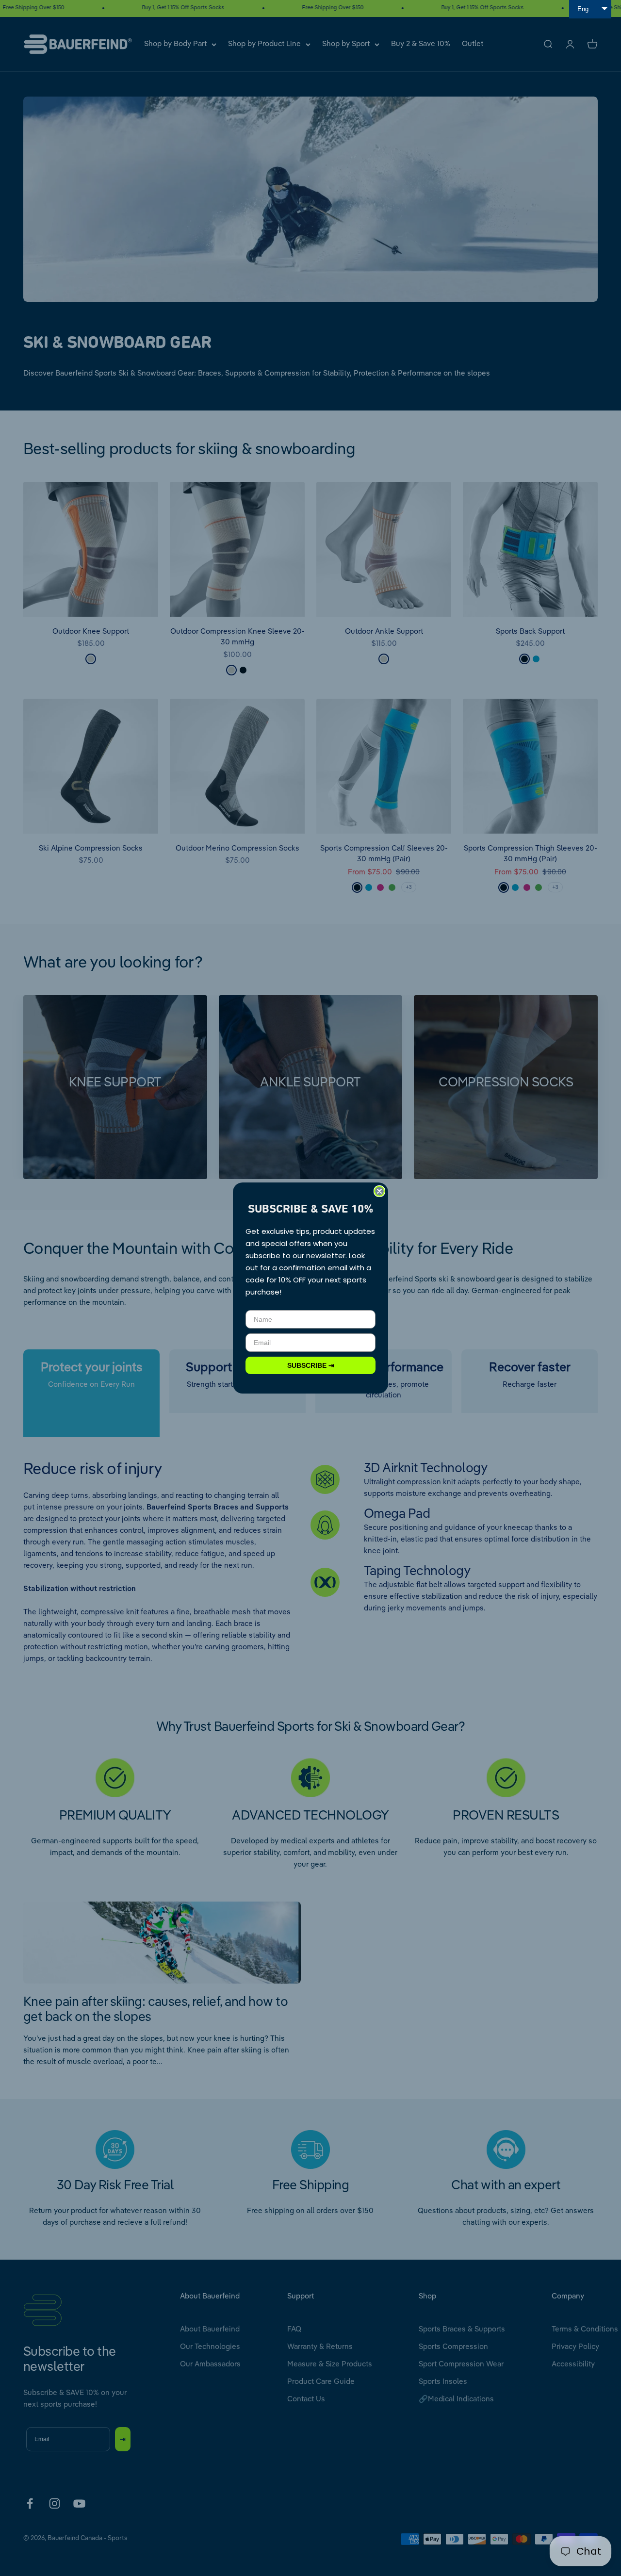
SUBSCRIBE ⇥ (311, 1365)
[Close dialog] (379, 1191)
